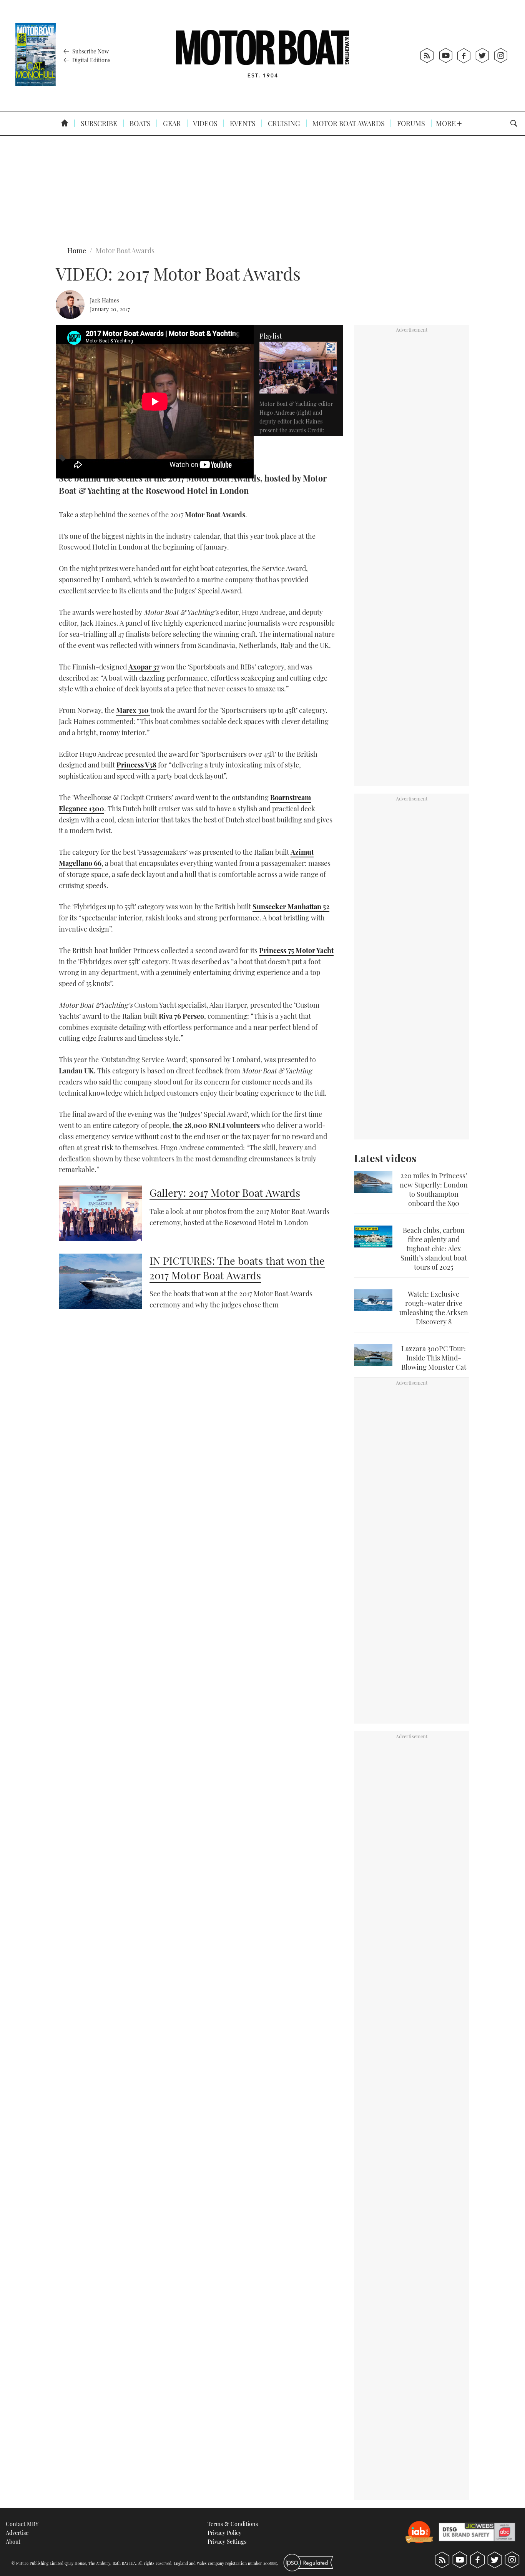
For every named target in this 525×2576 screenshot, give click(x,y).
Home (77, 251)
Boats (139, 123)
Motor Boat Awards (348, 123)
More (447, 123)
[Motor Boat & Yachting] (262, 56)
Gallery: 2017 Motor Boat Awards (225, 1193)
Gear (171, 123)
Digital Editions (91, 60)
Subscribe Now (90, 51)
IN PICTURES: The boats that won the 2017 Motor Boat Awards (237, 1268)
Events (242, 123)
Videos (205, 123)
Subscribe (98, 123)
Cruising (283, 123)
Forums (410, 123)
